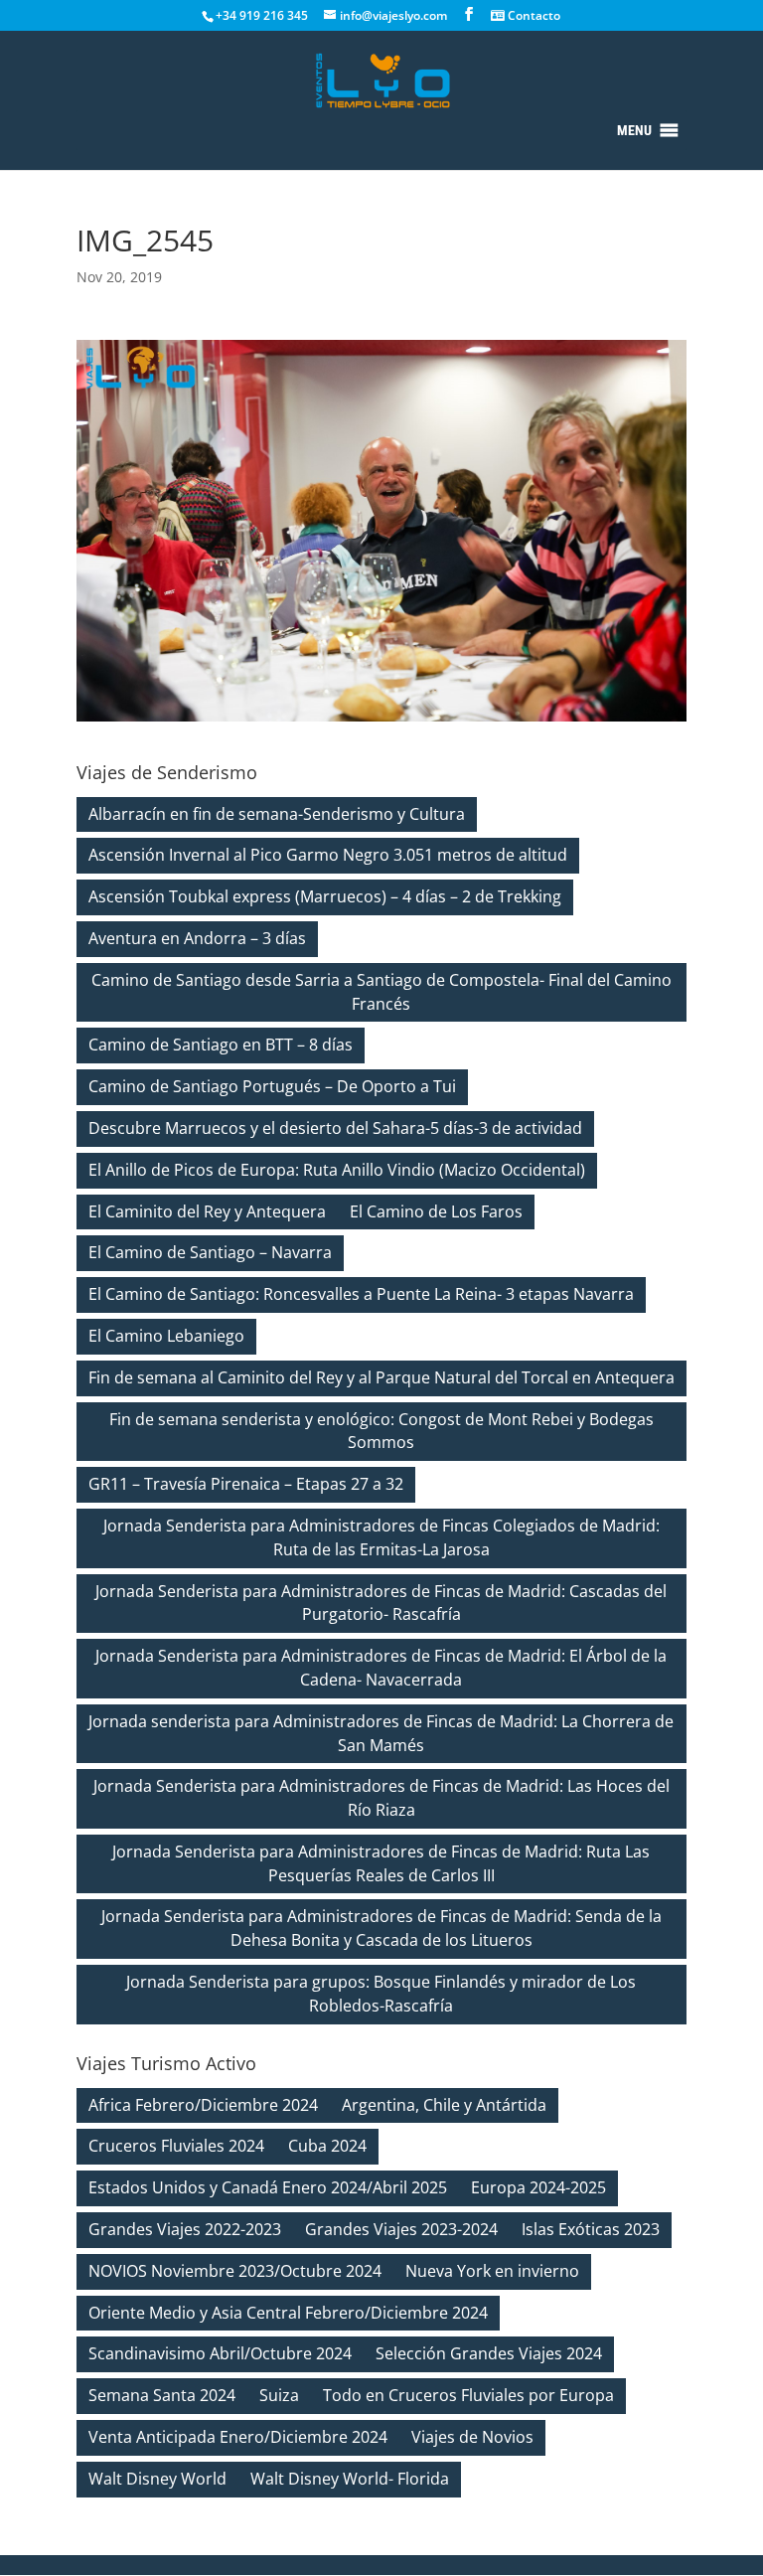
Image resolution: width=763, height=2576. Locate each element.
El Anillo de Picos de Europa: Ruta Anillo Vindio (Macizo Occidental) (337, 1170)
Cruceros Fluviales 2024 (176, 2146)
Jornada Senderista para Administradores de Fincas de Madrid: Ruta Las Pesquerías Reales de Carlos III (381, 1863)
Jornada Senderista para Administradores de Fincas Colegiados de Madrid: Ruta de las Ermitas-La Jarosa (381, 1537)
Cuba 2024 (327, 2146)
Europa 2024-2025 (538, 2187)
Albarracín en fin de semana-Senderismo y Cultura (277, 814)
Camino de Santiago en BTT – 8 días (221, 1045)
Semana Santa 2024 (162, 2395)
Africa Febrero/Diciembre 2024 (203, 2105)
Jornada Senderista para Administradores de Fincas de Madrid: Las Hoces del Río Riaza (381, 1798)
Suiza (279, 2395)
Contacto (533, 15)
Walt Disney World (157, 2479)
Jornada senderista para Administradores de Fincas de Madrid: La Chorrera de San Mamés (381, 1733)
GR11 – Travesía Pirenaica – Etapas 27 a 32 (246, 1484)
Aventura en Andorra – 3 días (197, 938)
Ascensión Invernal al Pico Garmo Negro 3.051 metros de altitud (328, 855)
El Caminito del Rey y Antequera (207, 1211)
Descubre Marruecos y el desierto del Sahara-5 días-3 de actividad (335, 1128)
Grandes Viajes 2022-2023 (185, 2229)
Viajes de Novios (472, 2437)
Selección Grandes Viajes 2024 (489, 2353)
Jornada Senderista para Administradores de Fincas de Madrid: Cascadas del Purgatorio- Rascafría (381, 1603)
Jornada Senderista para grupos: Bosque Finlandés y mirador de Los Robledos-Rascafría (381, 1994)
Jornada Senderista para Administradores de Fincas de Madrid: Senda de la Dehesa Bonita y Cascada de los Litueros (381, 1928)
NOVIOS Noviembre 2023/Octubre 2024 (235, 2271)
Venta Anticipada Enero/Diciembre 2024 (238, 2437)
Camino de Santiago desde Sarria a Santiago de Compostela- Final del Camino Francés (381, 992)
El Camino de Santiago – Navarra (210, 1252)
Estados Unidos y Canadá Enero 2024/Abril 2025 (268, 2187)
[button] (634, 130)
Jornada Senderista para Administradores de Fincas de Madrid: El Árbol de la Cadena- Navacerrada (381, 1668)
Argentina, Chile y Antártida (444, 2105)
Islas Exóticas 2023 (591, 2229)
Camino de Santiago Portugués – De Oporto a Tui (272, 1086)
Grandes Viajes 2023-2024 (401, 2229)
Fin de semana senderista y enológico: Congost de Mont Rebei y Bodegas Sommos (381, 1431)
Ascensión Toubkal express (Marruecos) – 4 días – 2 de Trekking (325, 896)
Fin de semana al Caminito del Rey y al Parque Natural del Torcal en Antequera (381, 1377)
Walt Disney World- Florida (350, 2479)
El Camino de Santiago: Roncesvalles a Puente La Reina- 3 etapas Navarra (361, 1294)
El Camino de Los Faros (436, 1211)
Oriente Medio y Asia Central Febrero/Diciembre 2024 (288, 2313)
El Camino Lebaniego (166, 1336)
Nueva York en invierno (492, 2271)
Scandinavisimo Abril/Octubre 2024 (220, 2353)
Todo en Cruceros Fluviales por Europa (468, 2395)
